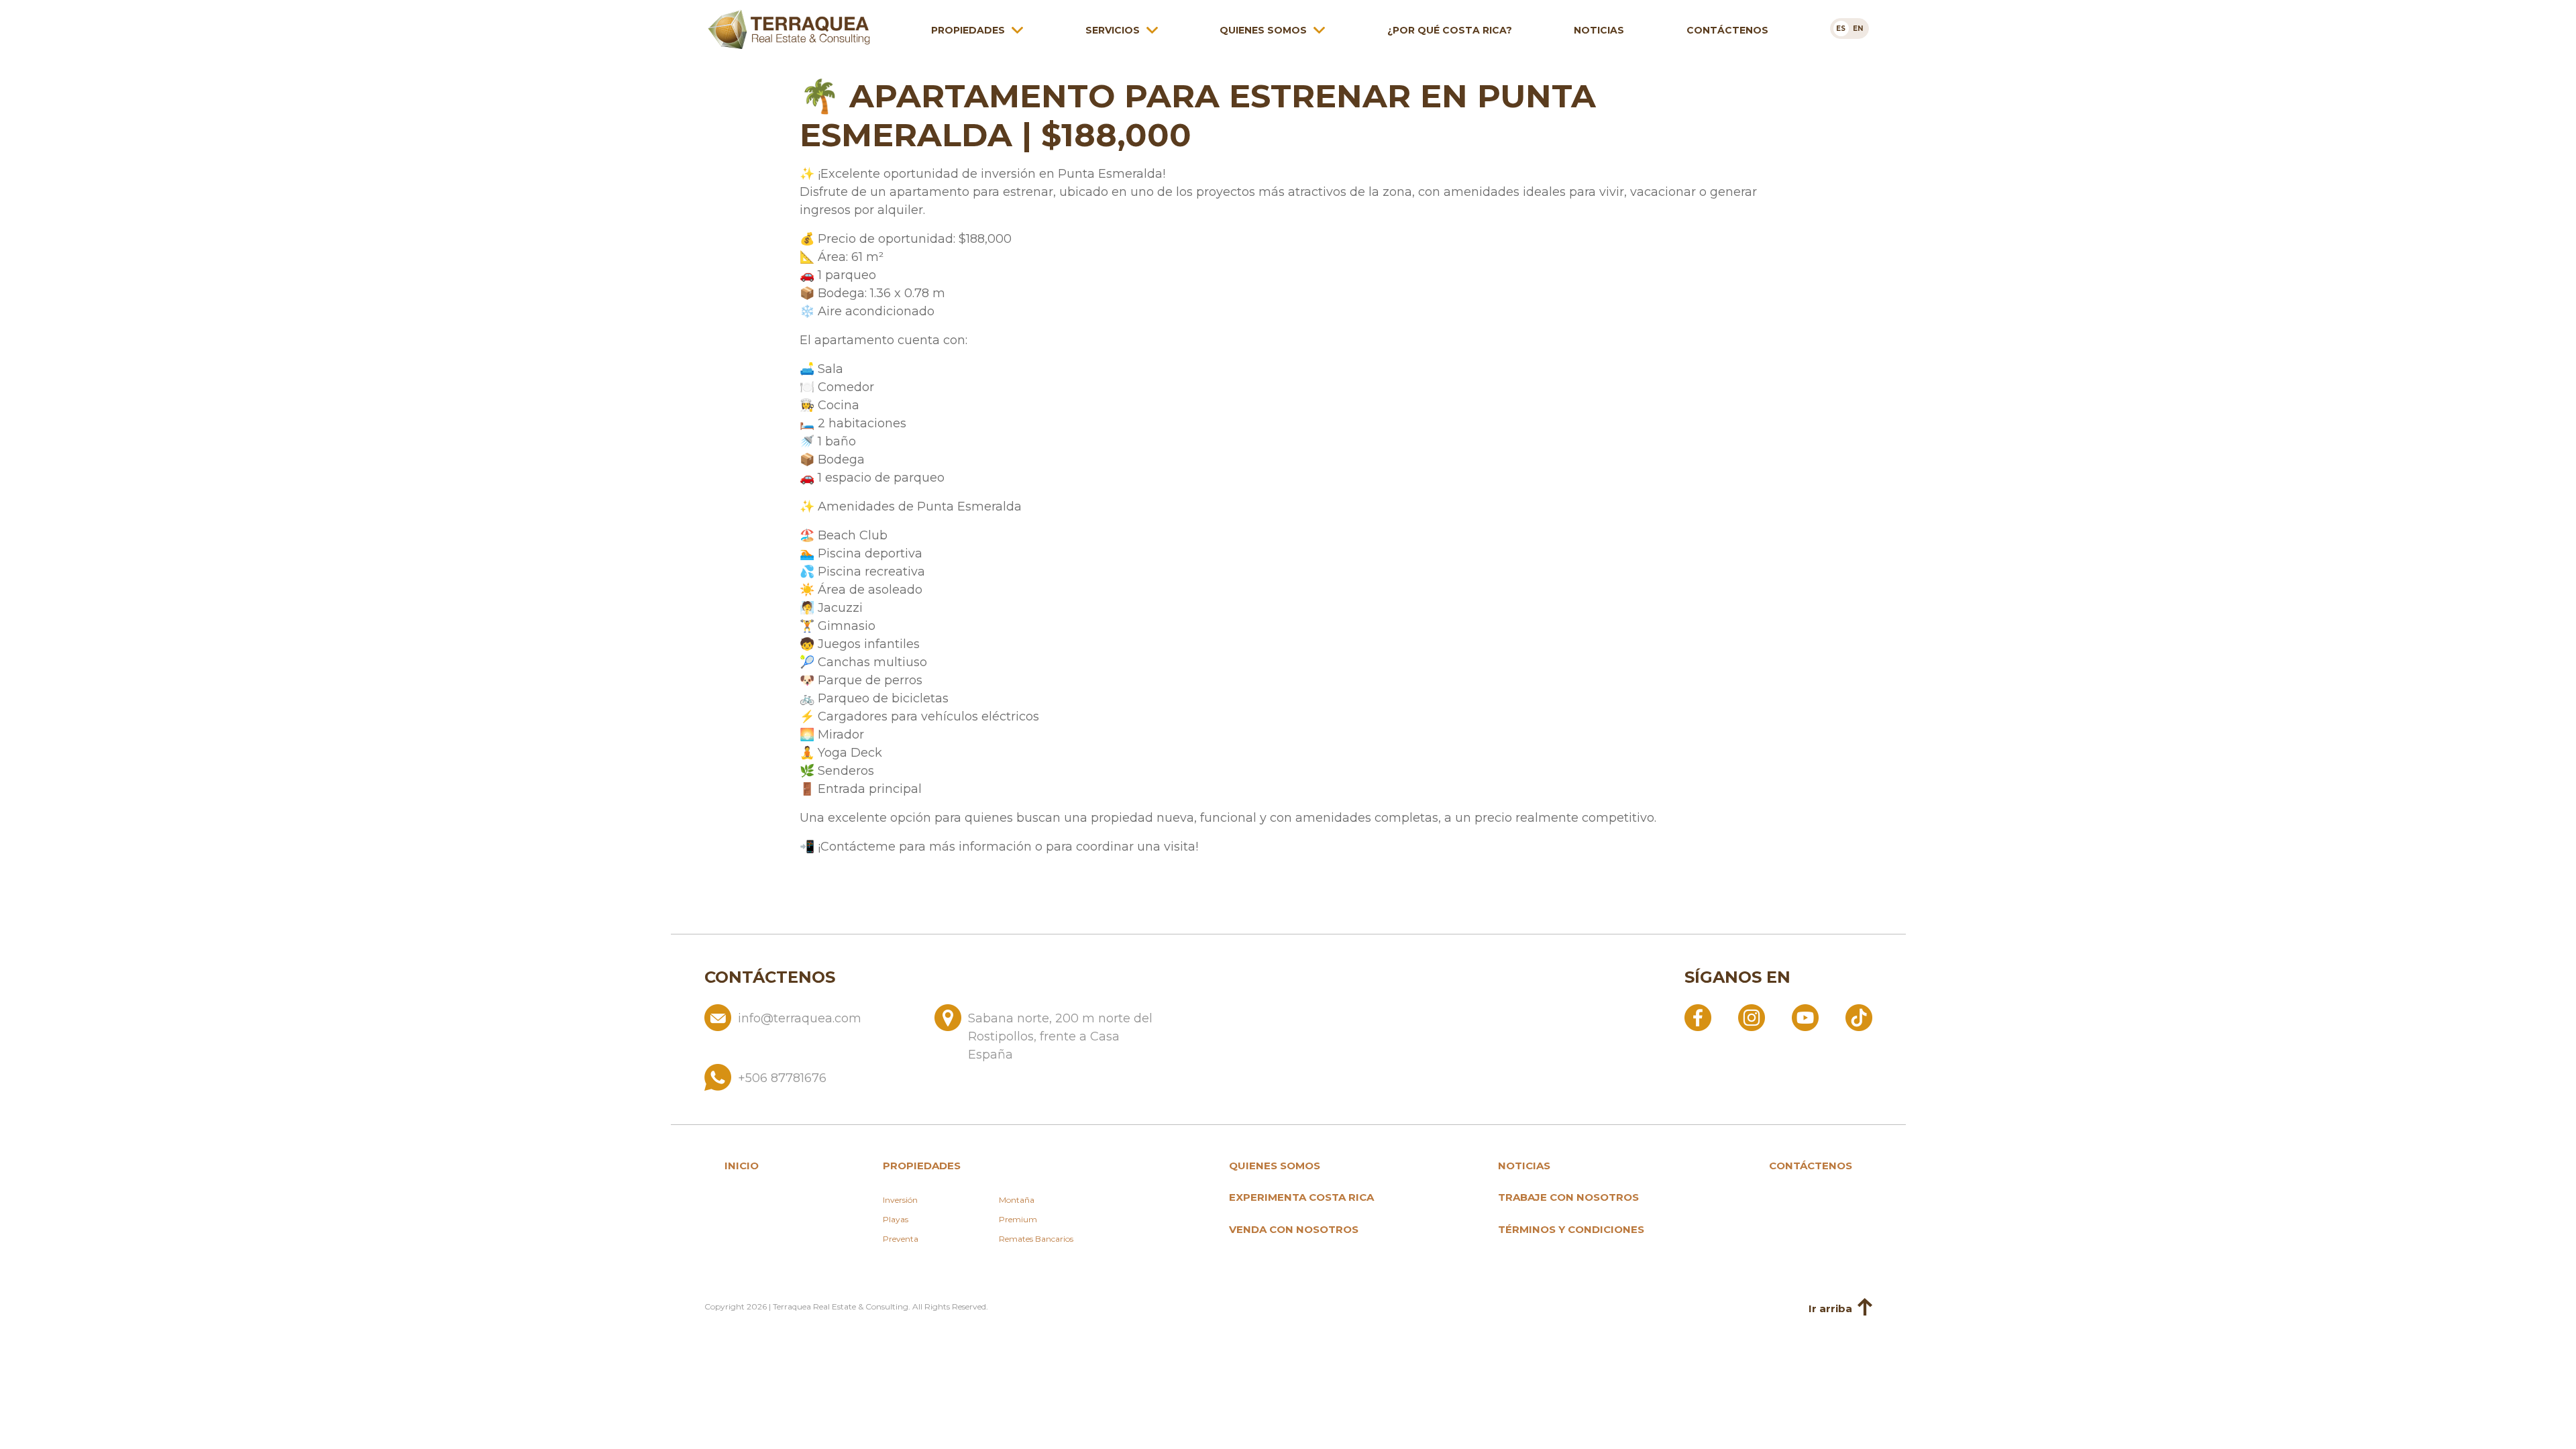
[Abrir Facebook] (1698, 1017)
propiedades (922, 1166)
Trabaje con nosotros (1568, 1197)
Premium (1018, 1219)
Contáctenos (1727, 30)
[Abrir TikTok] (1859, 1017)
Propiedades (968, 30)
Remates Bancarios (1036, 1239)
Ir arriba (1830, 1309)
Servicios (1113, 30)
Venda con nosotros (1294, 1229)
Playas (896, 1219)
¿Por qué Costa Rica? (1450, 30)
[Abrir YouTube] (1805, 1017)
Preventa (901, 1239)
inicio (742, 1166)
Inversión (900, 1200)
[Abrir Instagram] (1752, 1017)
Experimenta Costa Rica (1301, 1197)
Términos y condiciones (1571, 1229)
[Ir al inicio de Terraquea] (789, 30)
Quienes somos (1263, 30)
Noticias (1599, 30)
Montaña (1017, 1200)
